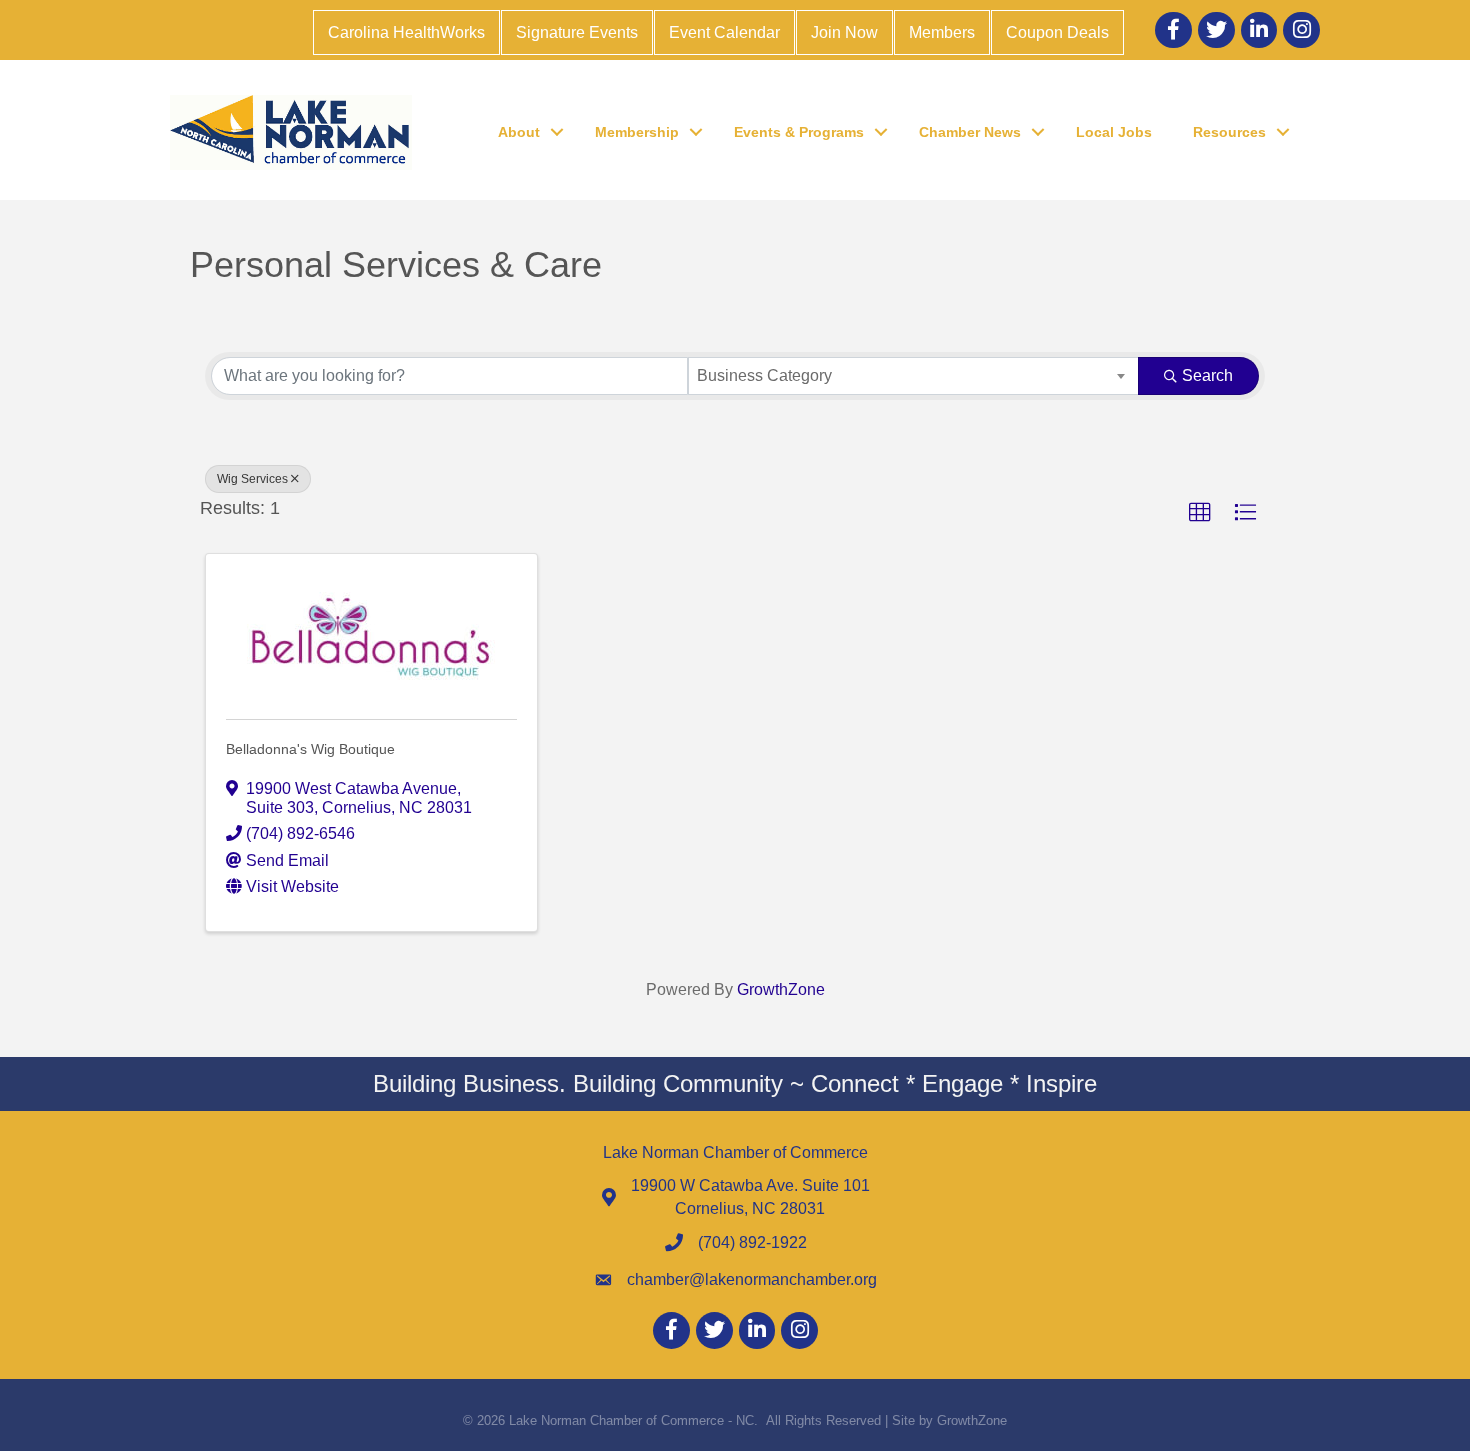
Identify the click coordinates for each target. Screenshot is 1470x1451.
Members (942, 32)
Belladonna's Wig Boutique (310, 749)
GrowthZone (781, 989)
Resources (1229, 132)
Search (1207, 375)
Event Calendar (724, 32)
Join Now (844, 32)
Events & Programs (799, 132)
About (519, 132)
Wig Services (252, 479)
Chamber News (970, 132)
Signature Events (577, 32)
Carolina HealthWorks (406, 32)
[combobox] (913, 376)
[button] (1200, 513)
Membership (637, 132)
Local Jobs (1114, 132)
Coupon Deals (1057, 32)
